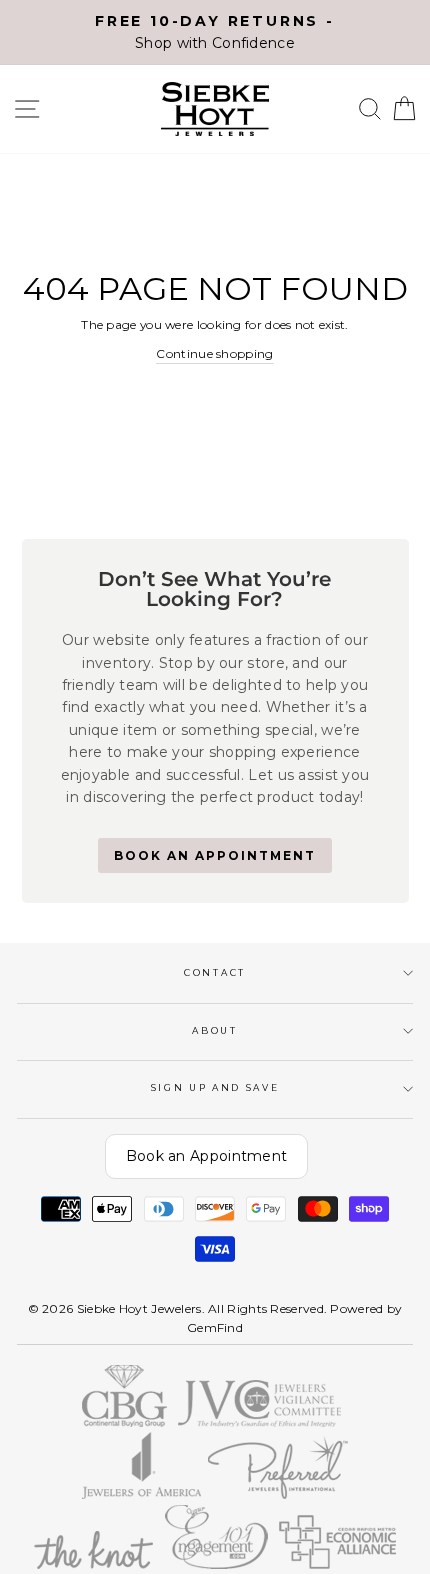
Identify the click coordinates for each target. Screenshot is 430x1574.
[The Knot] (93, 1564)
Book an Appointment (207, 1156)
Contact (215, 972)
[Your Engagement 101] (216, 1564)
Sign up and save (215, 1087)
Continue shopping (214, 353)
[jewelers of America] (141, 1494)
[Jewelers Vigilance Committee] (259, 1422)
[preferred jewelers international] (279, 1494)
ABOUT (214, 1030)
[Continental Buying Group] (124, 1422)
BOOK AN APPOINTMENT (215, 855)
